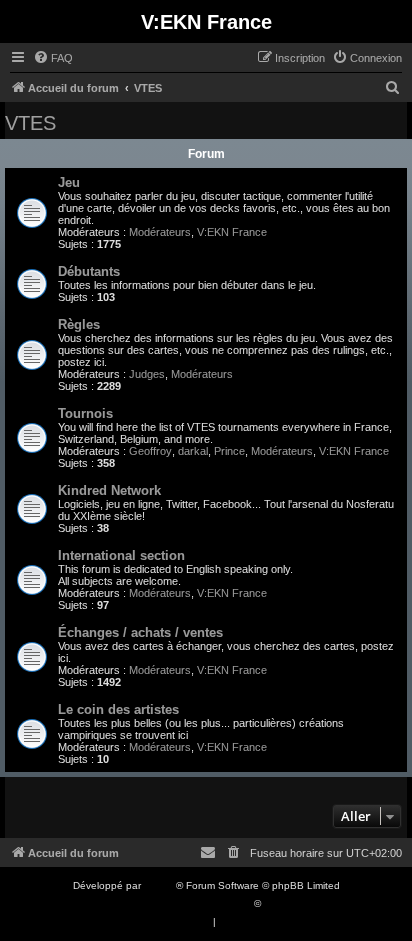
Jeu (69, 182)
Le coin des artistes (118, 709)
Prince (229, 451)
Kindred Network (109, 490)
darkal (193, 451)
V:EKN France (232, 232)
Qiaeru (279, 903)
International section (121, 555)
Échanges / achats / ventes (140, 632)
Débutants (89, 271)
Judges (147, 374)
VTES (30, 123)
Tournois (85, 413)
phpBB (160, 885)
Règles (79, 324)
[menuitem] (53, 58)
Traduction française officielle (184, 903)
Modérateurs (160, 232)
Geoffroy (150, 451)
